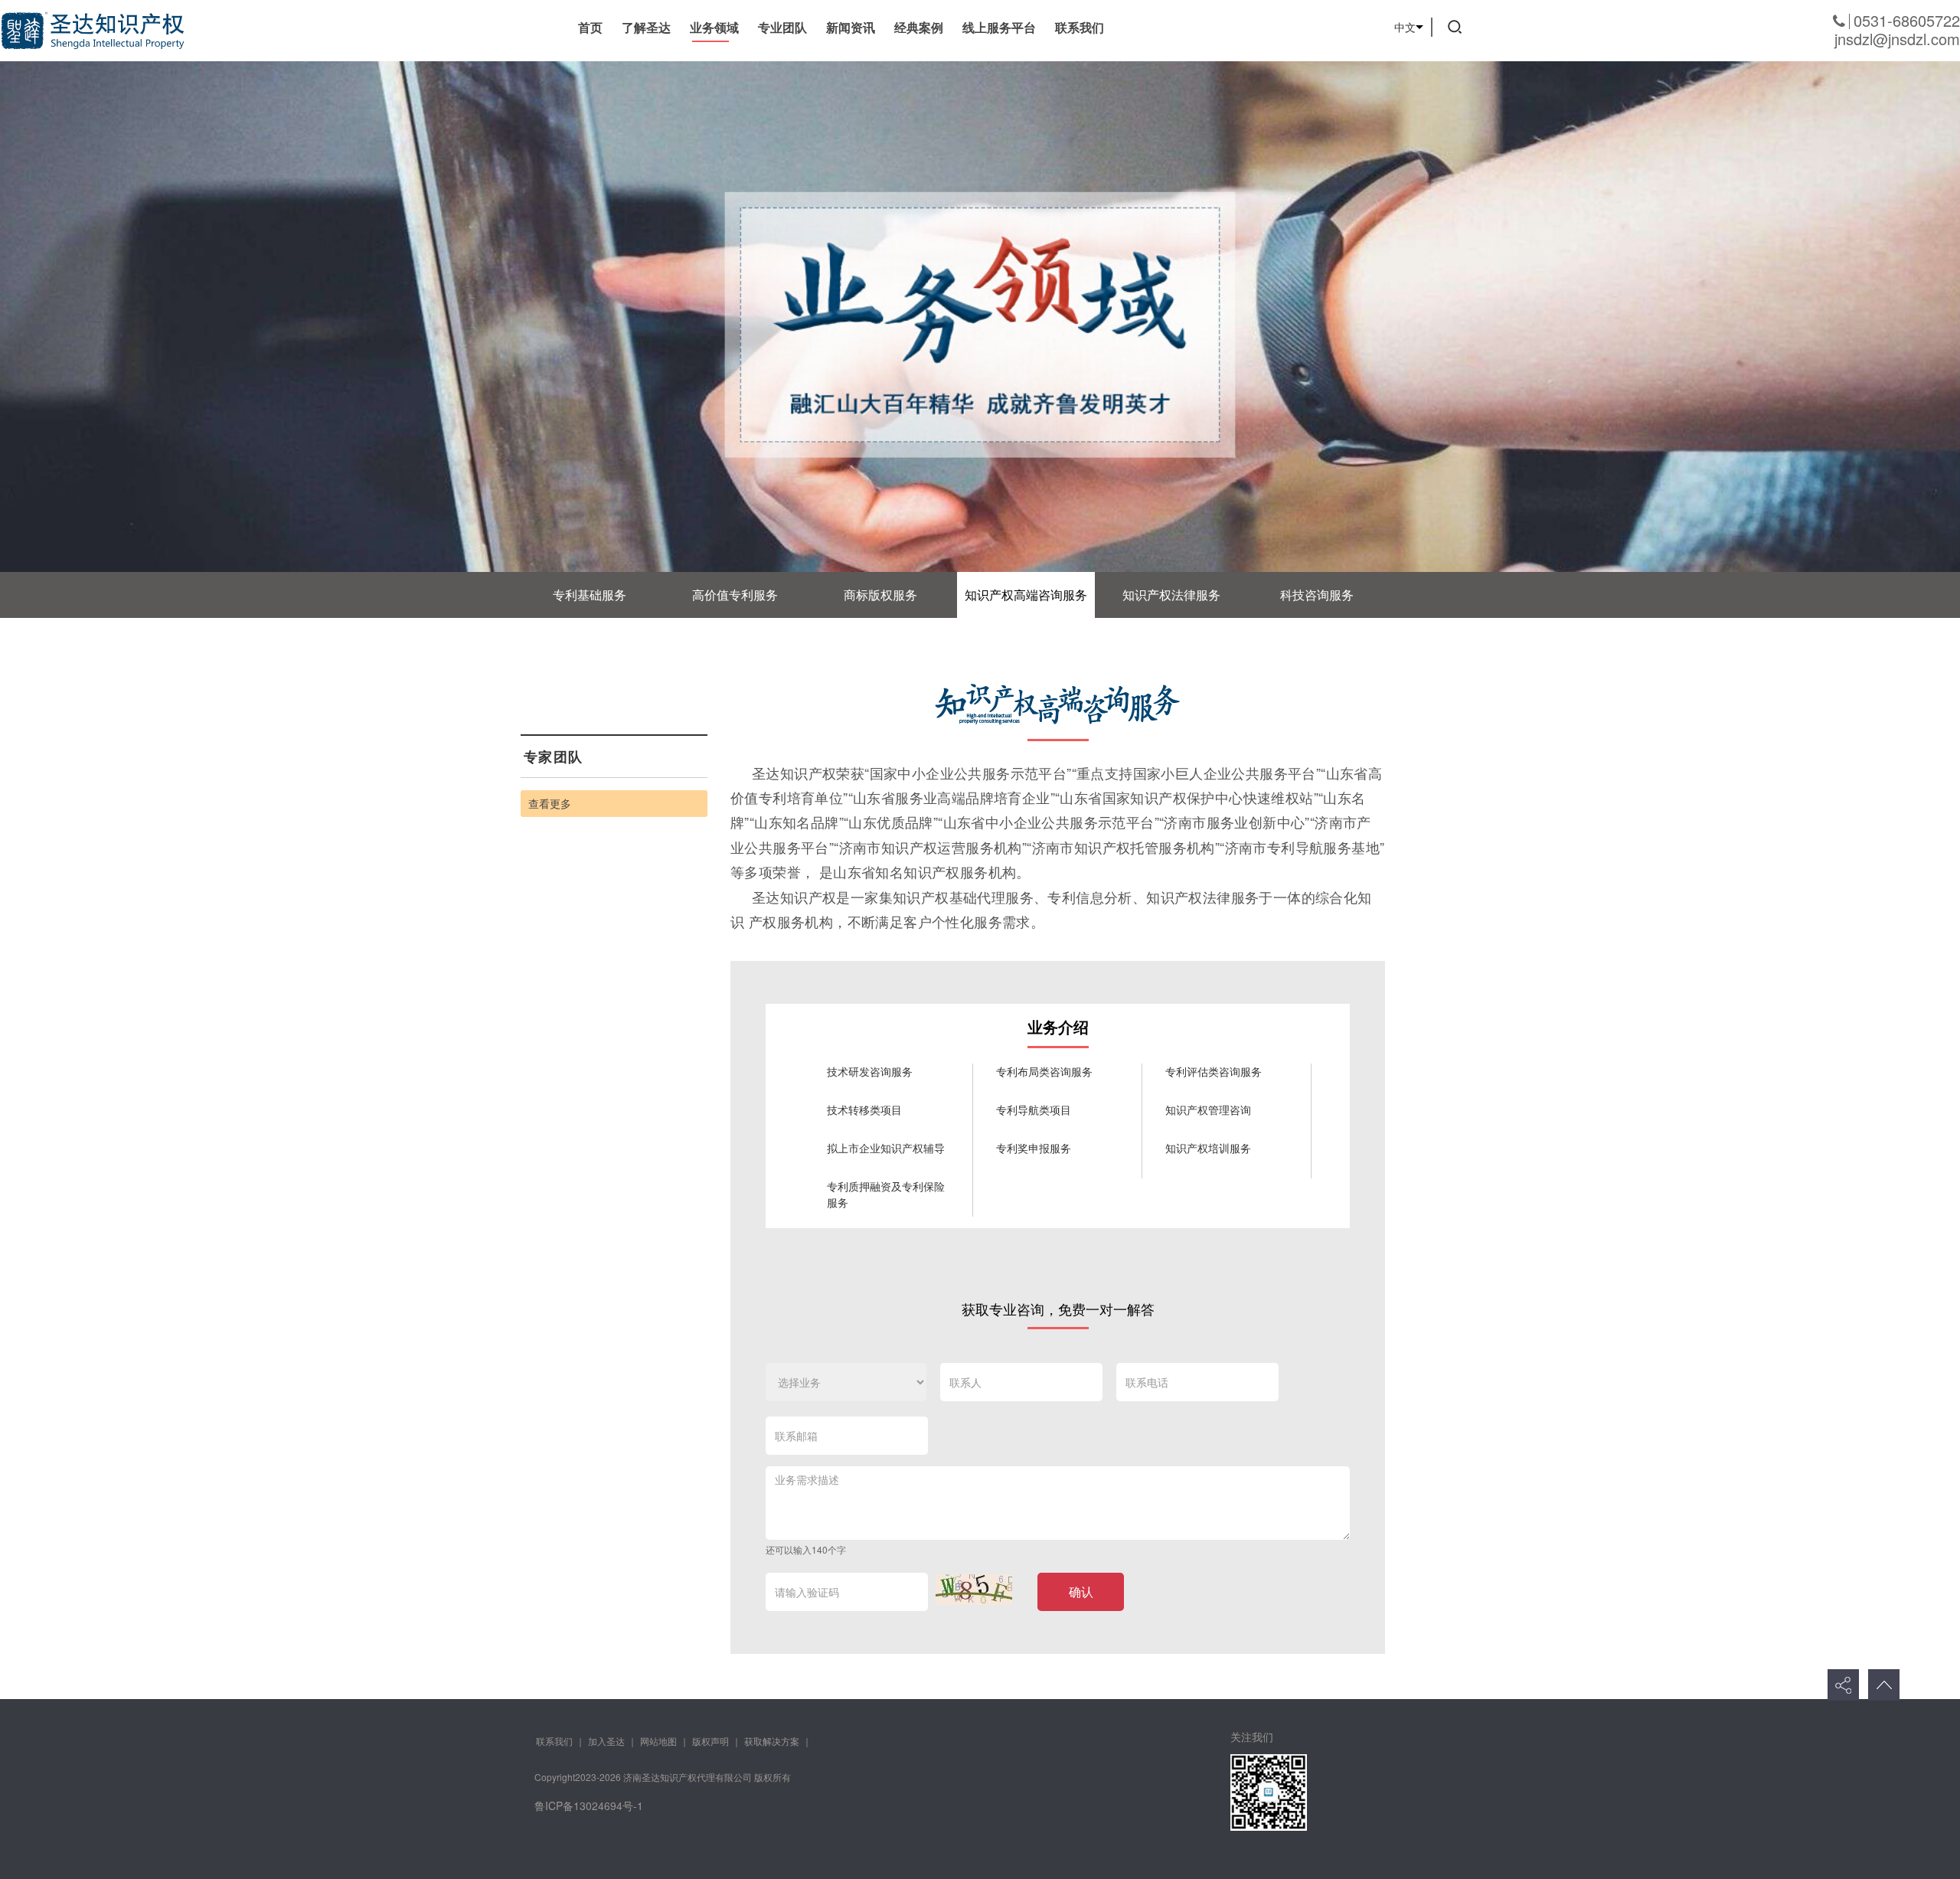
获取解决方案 (772, 1741)
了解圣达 (646, 27)
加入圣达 (606, 1741)
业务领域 (714, 27)
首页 (590, 27)
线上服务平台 (999, 27)
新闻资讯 (851, 27)
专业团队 (782, 27)
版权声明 (710, 1741)
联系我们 (1080, 27)
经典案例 (919, 27)
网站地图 (658, 1741)
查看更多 (550, 803)
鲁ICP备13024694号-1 (589, 1805)
